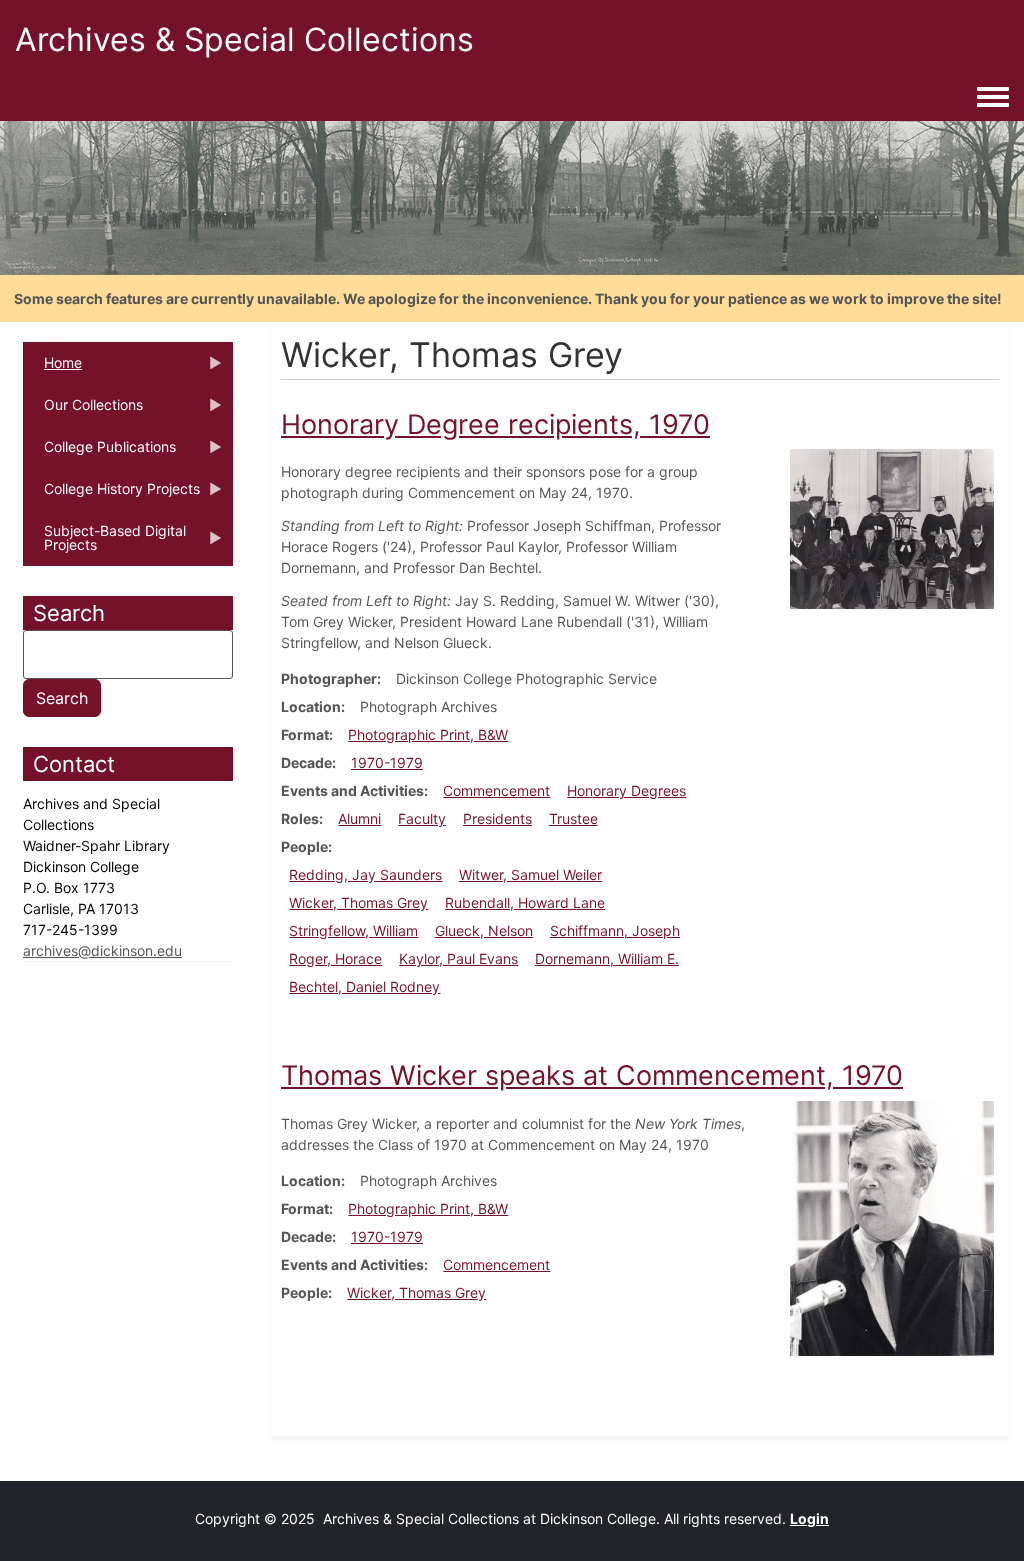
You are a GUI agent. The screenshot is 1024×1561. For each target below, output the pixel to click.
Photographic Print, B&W (428, 734)
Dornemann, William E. (607, 958)
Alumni (359, 818)
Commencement (496, 790)
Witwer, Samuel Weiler (530, 874)
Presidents (497, 818)
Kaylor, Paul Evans (458, 958)
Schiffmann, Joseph (615, 930)
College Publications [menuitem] (99, 453)
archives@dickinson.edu (102, 950)
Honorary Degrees (626, 790)
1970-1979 (387, 762)
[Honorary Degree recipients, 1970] (892, 527)
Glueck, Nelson (484, 930)
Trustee (573, 818)
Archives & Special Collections (244, 39)
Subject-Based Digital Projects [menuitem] (104, 544)
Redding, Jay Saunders (365, 874)
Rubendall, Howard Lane (525, 902)
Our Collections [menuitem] (83, 411)
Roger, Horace (335, 958)
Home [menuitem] (52, 369)
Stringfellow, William (353, 930)
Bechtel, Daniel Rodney (364, 986)
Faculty (422, 818)
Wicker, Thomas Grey (358, 902)
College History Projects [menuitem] (111, 495)
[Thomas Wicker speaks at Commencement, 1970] (892, 1227)
